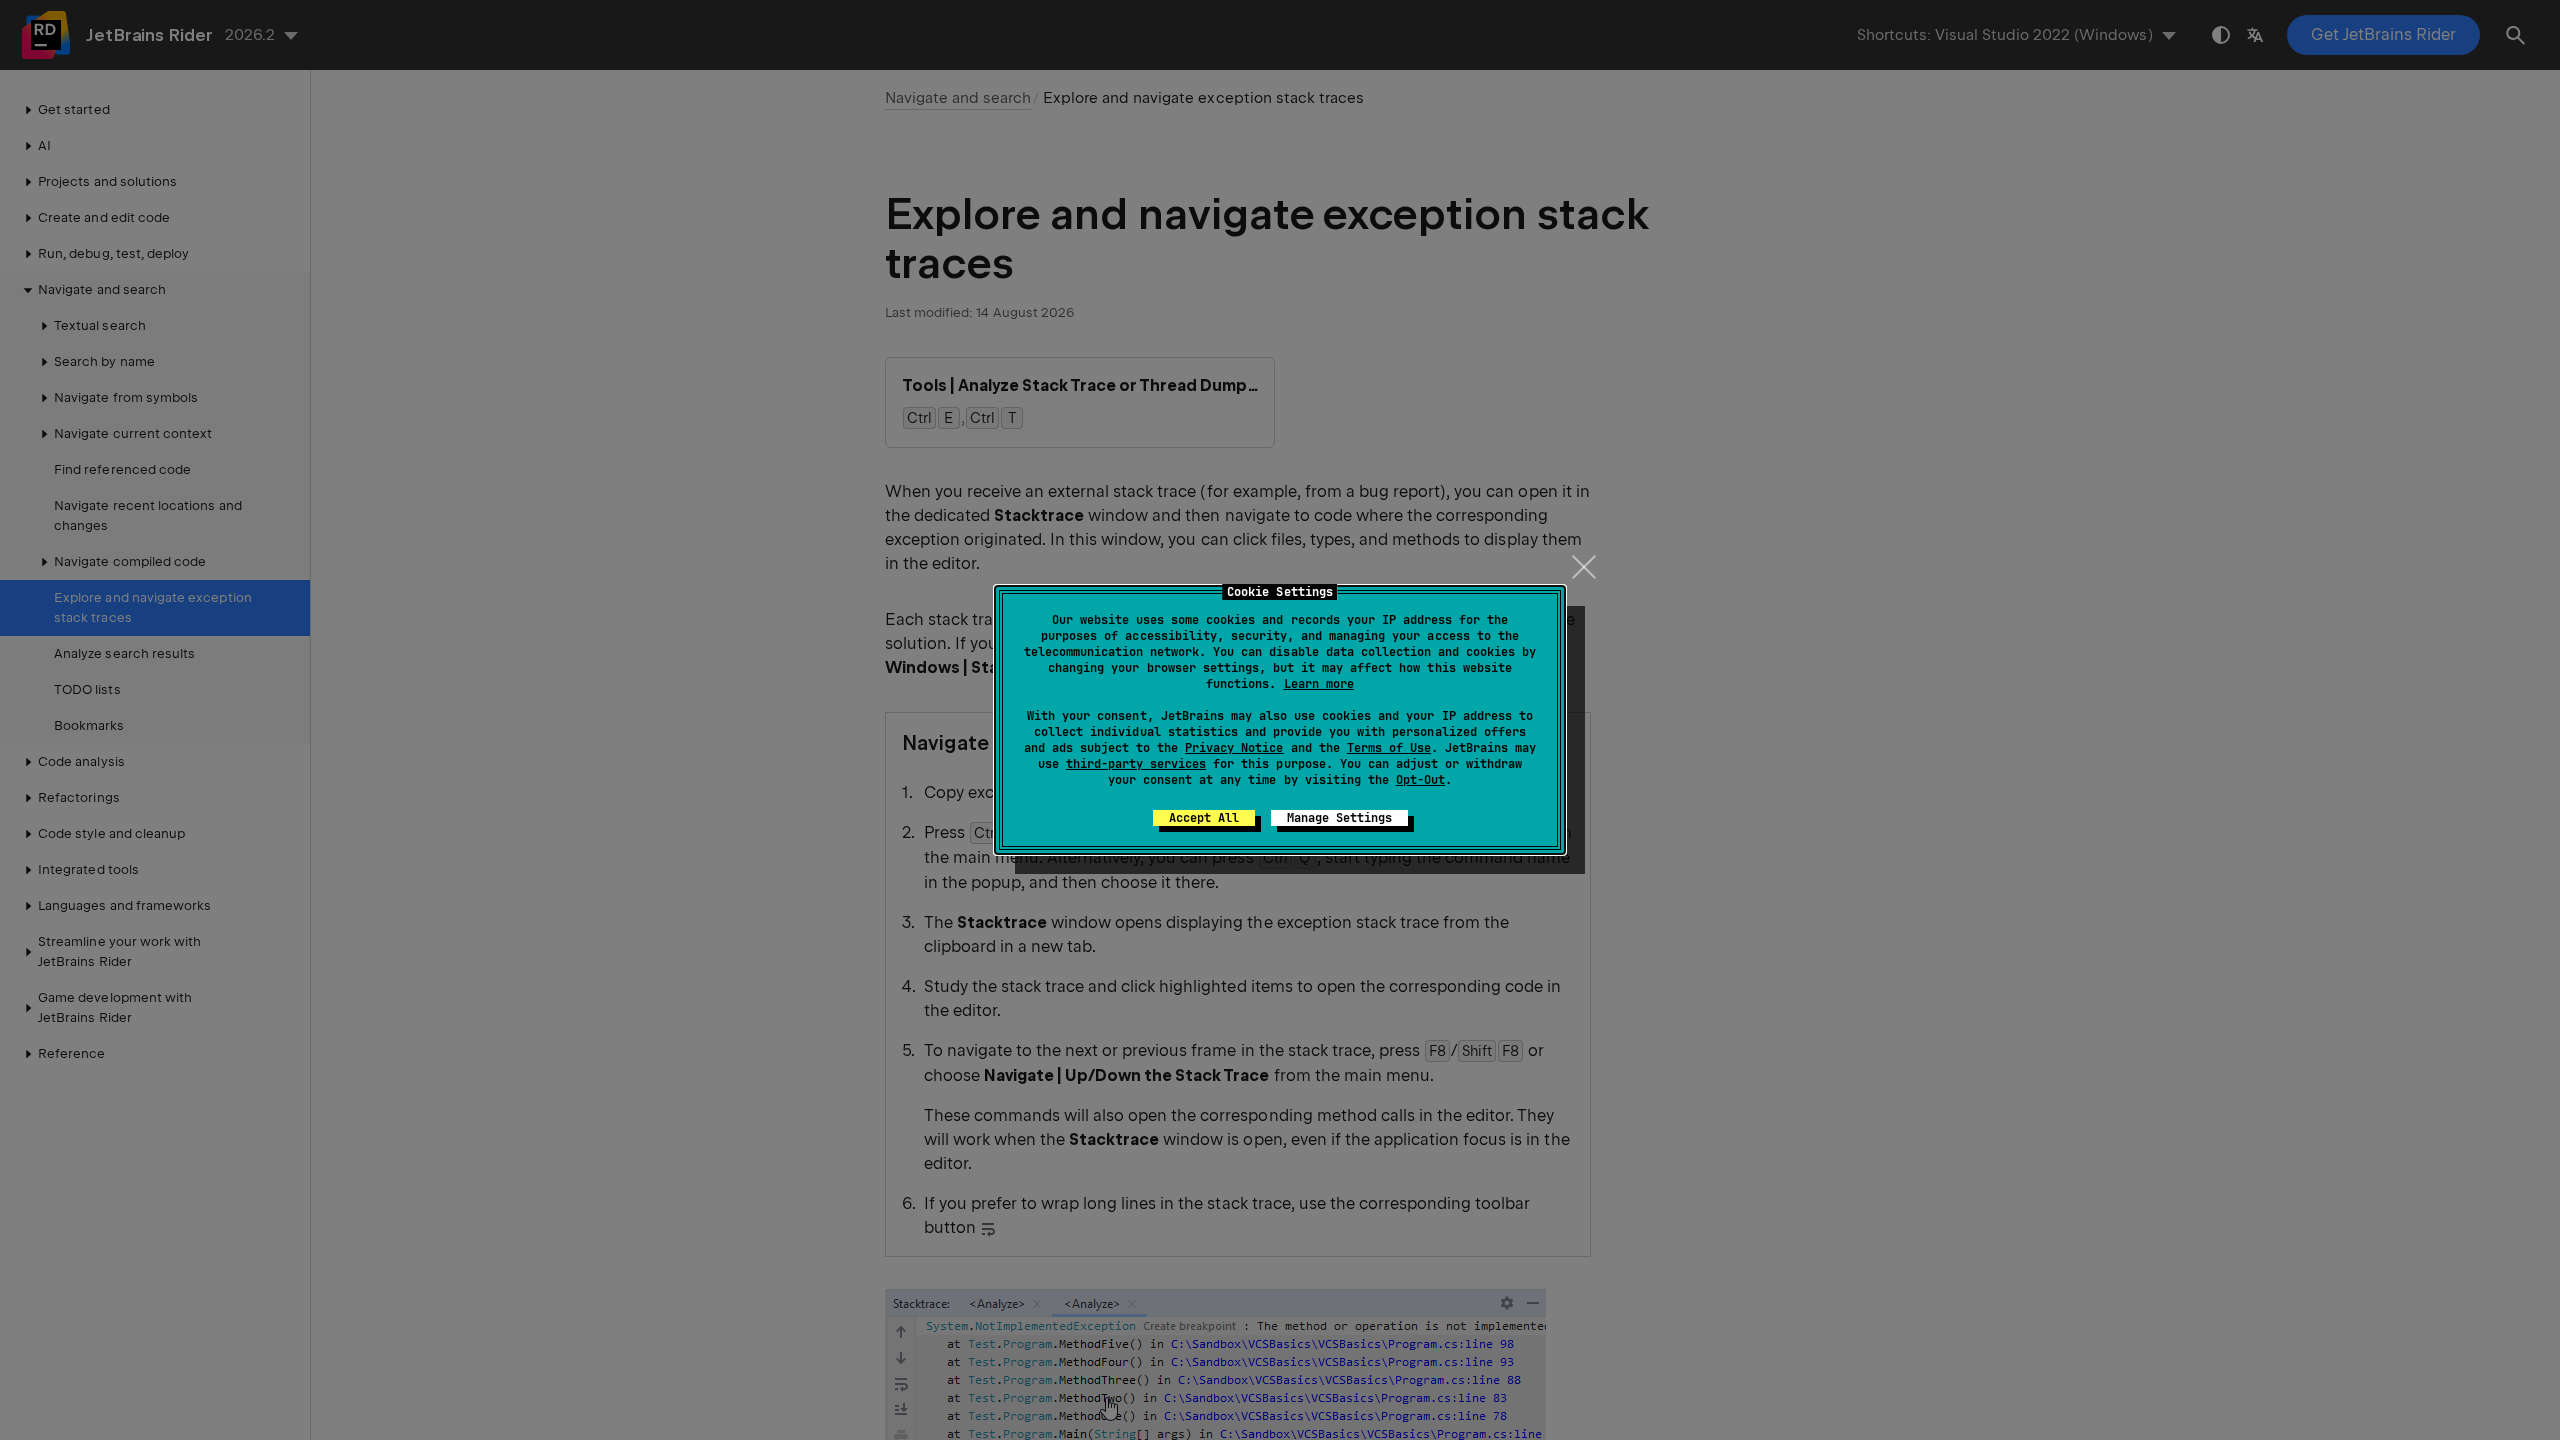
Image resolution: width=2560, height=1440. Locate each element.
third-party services (1136, 764)
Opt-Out (1420, 780)
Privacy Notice (1234, 748)
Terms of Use (1389, 748)
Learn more (1319, 684)
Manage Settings (1339, 818)
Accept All (1204, 818)
